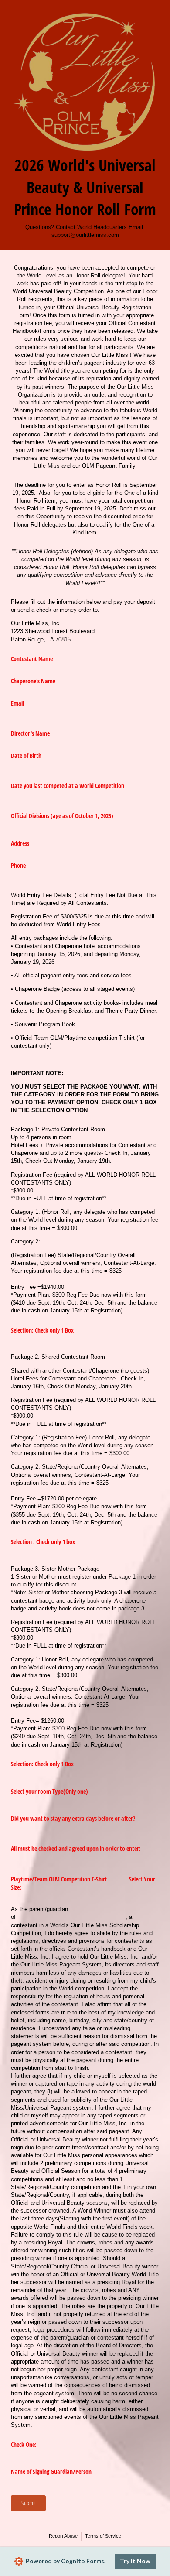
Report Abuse (63, 2536)
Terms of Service (103, 2536)
